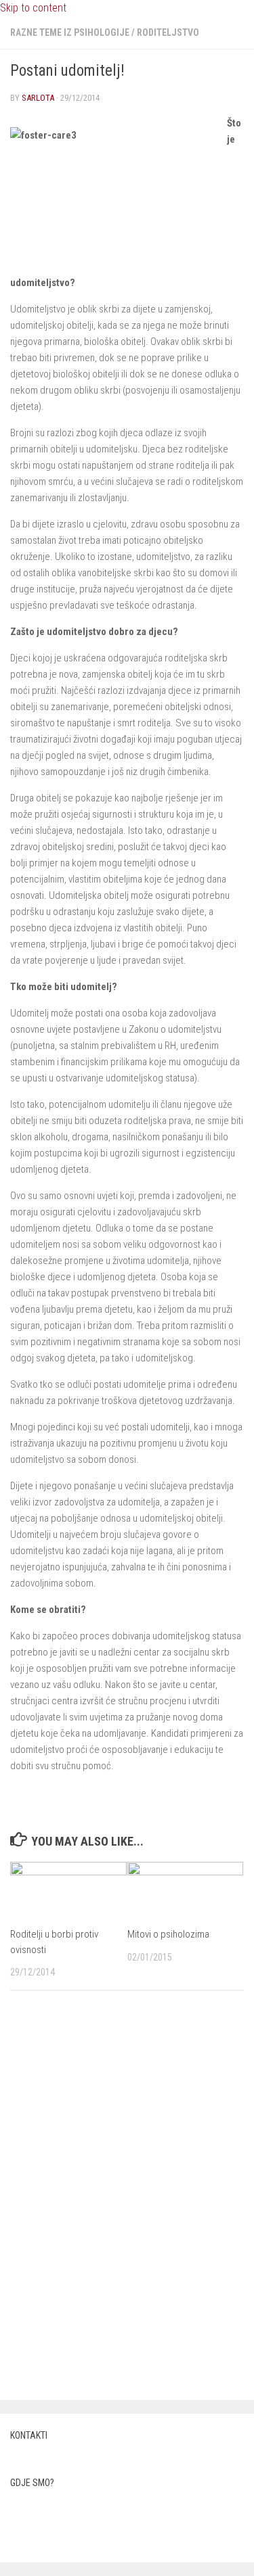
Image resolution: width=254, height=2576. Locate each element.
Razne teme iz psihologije (70, 32)
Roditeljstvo (168, 32)
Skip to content (33, 8)
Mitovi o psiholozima (168, 1934)
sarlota (38, 98)
